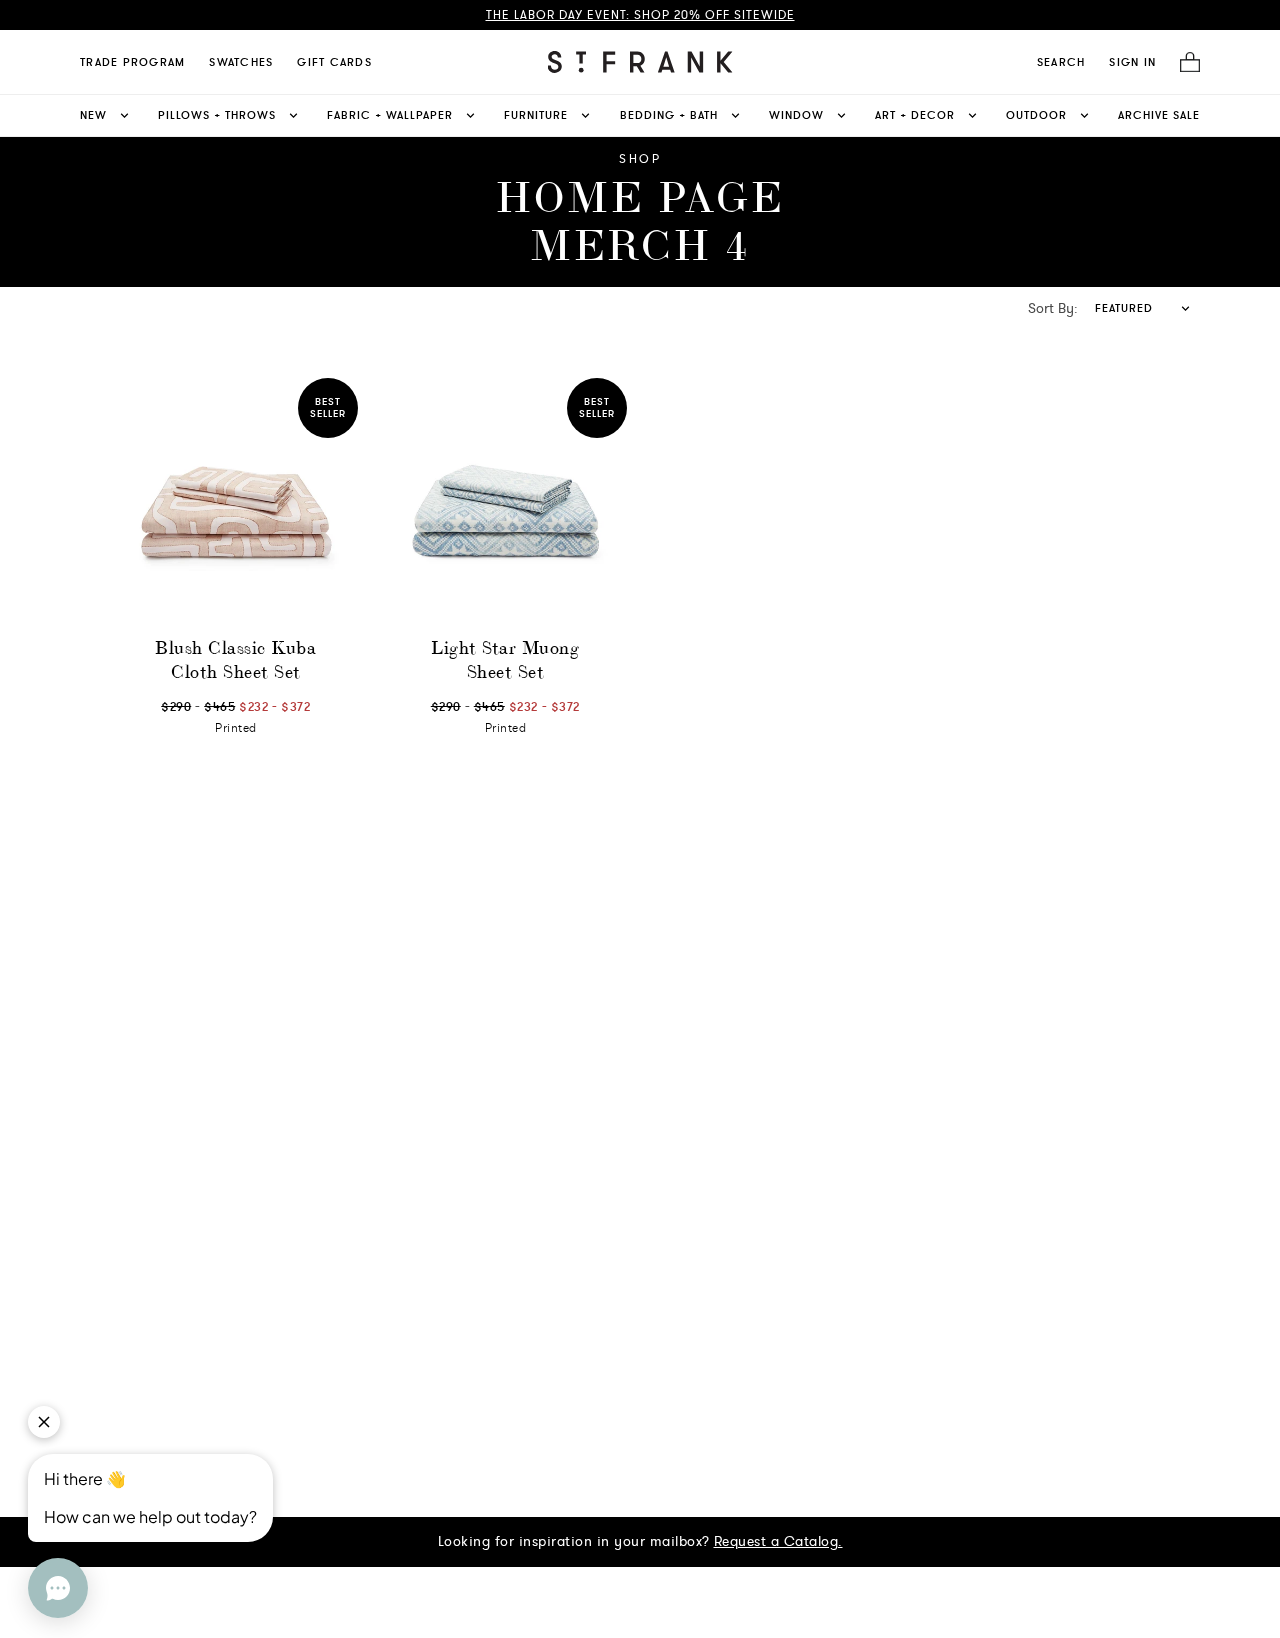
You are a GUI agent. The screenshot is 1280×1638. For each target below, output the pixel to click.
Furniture (536, 115)
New (93, 115)
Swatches (241, 62)
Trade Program (132, 62)
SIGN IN (1132, 62)
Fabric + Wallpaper (390, 115)
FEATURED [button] (1124, 308)
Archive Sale (1159, 115)
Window (796, 115)
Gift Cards (334, 62)
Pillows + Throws (217, 115)
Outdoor (1036, 115)
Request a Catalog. (778, 1541)
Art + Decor (915, 115)
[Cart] (1184, 62)
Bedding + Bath (669, 115)
